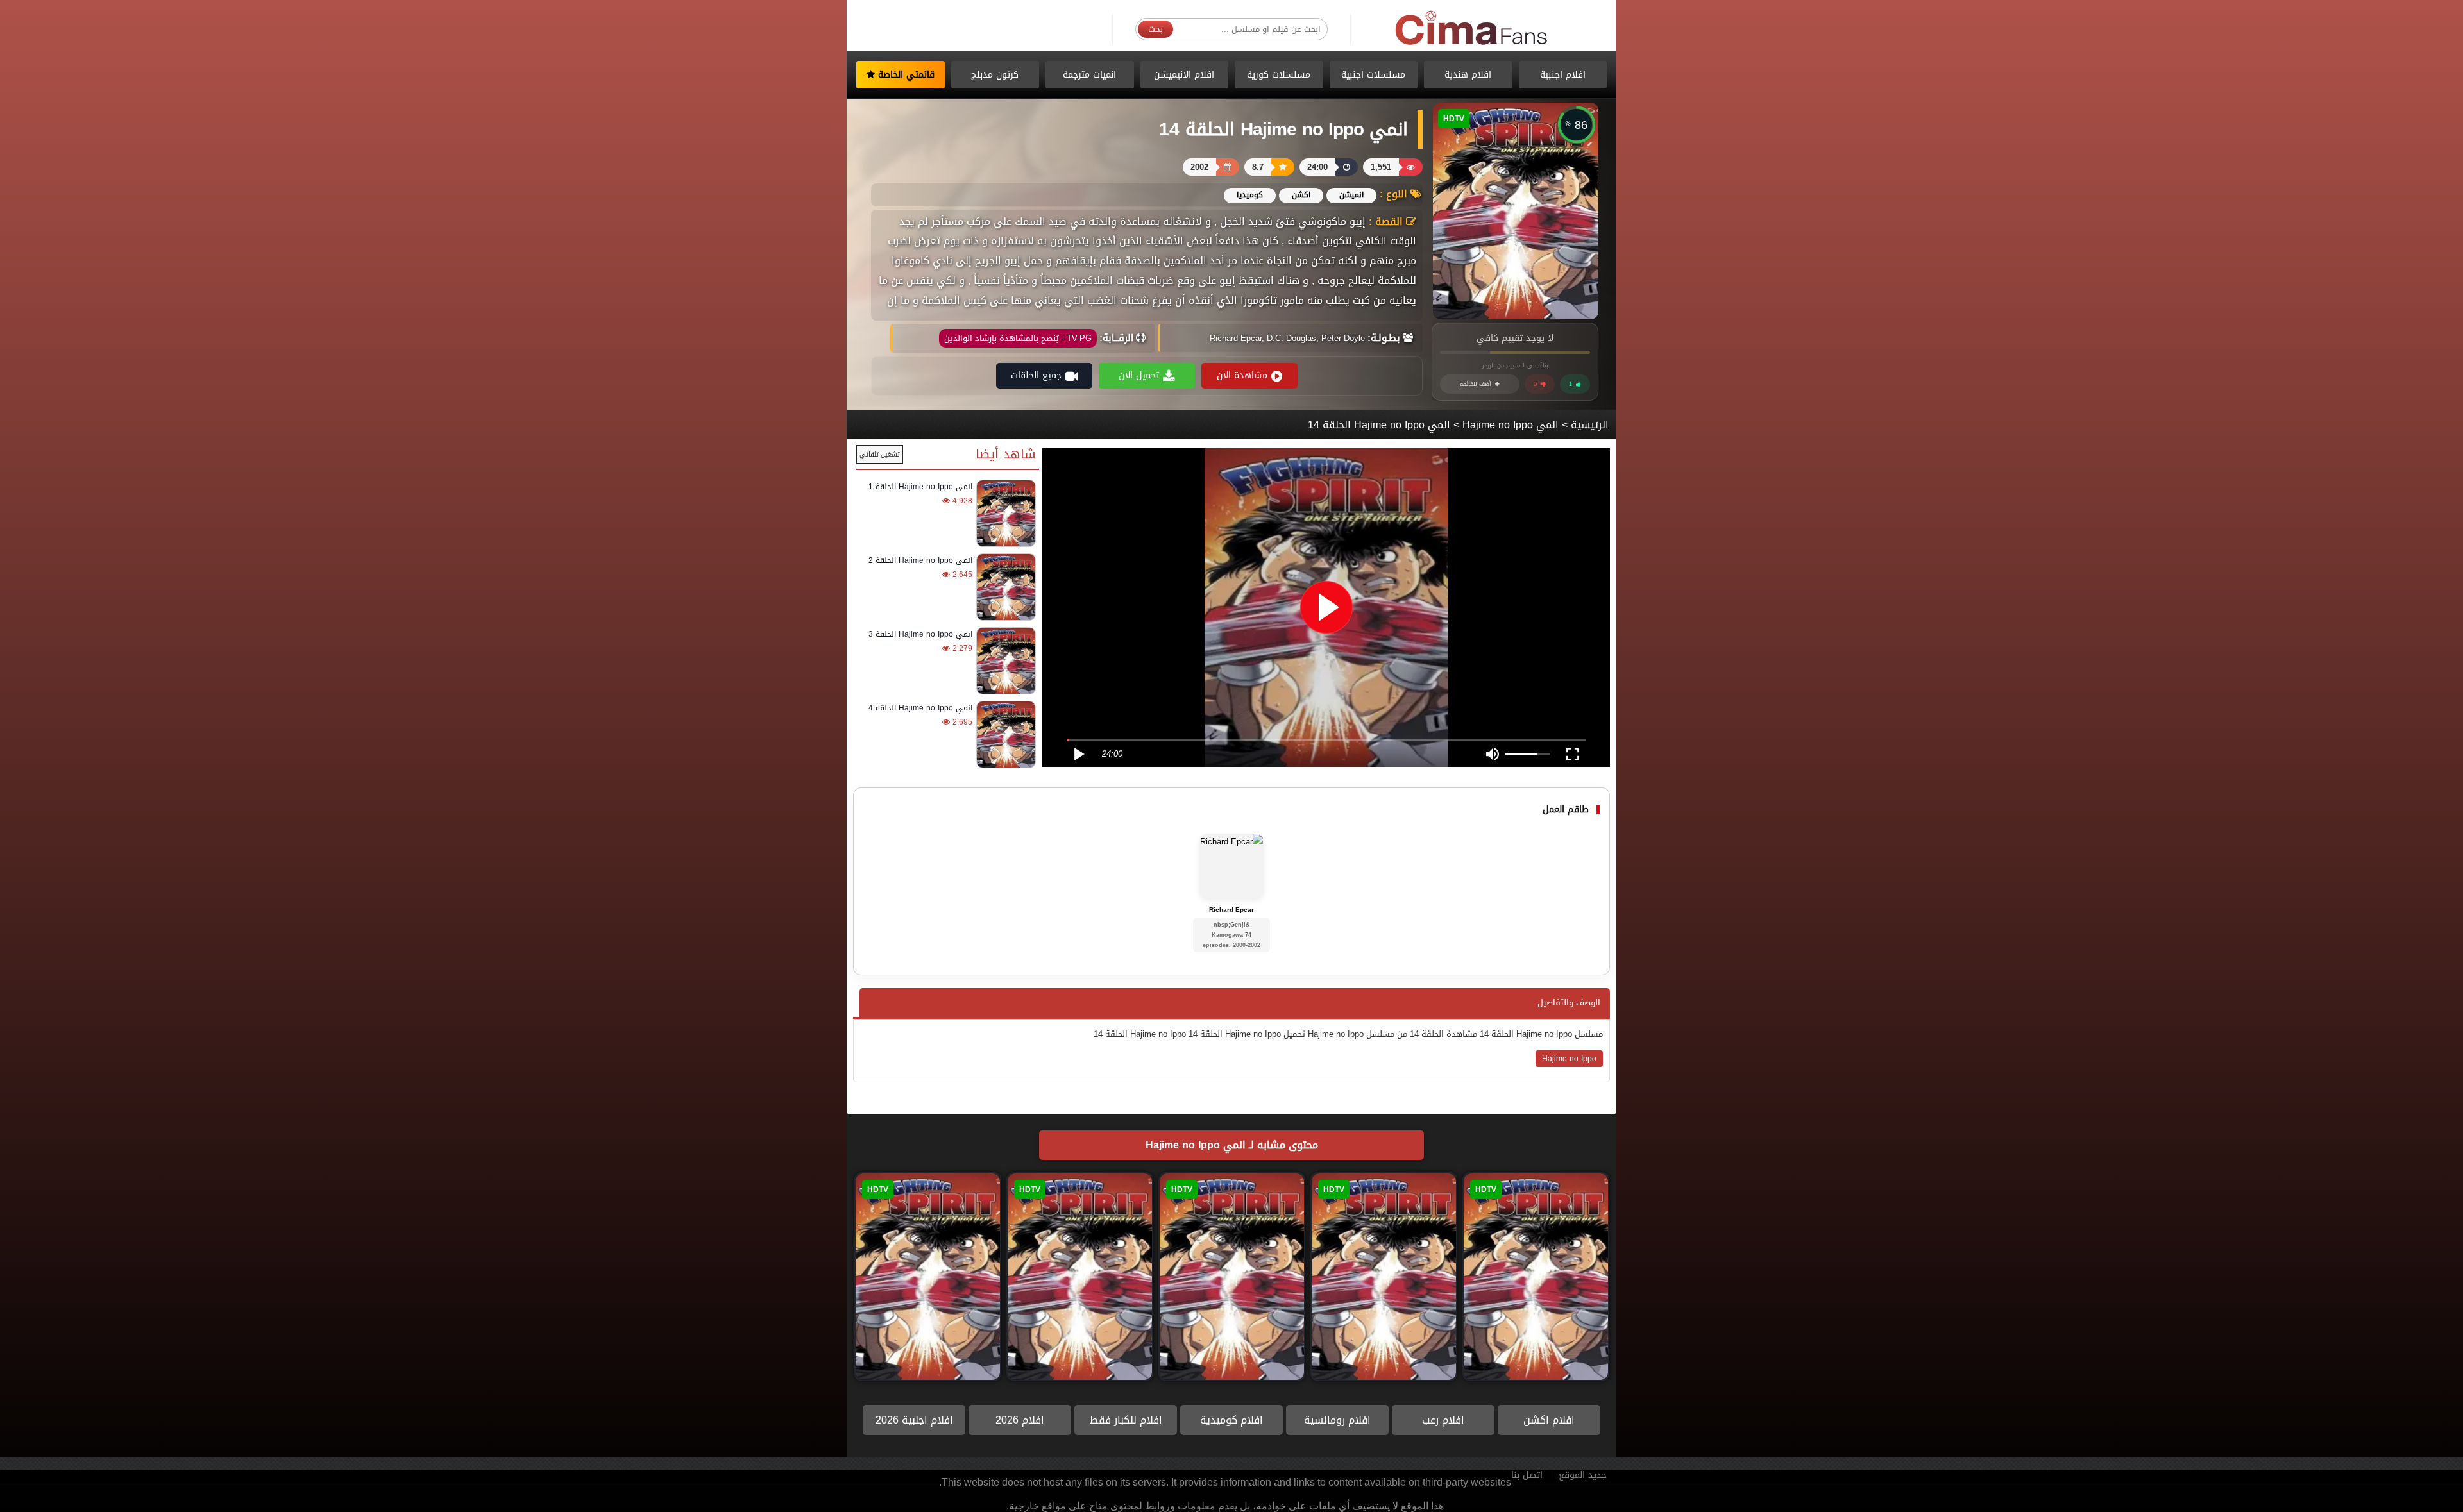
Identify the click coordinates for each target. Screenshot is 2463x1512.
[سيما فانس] (1472, 29)
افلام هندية (1468, 75)
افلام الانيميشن (1184, 75)
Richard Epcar (1231, 910)
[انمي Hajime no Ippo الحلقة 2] (1004, 587)
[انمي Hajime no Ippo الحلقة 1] (1004, 513)
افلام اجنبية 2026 (914, 1420)
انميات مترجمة (1089, 75)
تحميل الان (1139, 375)
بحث (1155, 29)
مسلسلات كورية (1279, 75)
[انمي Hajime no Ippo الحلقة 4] (1004, 735)
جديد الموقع (1583, 1475)
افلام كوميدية (1231, 1420)
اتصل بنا (1527, 1475)
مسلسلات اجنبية (1373, 75)
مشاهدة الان (1242, 375)
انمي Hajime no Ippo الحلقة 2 (920, 560)
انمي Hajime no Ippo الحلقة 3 (920, 634)
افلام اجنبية (1563, 75)
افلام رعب (1443, 1420)
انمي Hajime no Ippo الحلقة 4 (920, 708)
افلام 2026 (1020, 1420)
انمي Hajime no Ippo (1511, 425)
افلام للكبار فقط (1126, 1420)
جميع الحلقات (1036, 375)
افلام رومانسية (1337, 1420)
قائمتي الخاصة (905, 75)
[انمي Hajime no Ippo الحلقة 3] (1004, 661)
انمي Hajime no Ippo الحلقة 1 (920, 487)
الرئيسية (1590, 425)
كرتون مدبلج (995, 75)
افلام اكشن (1549, 1420)
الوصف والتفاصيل (1569, 1003)
